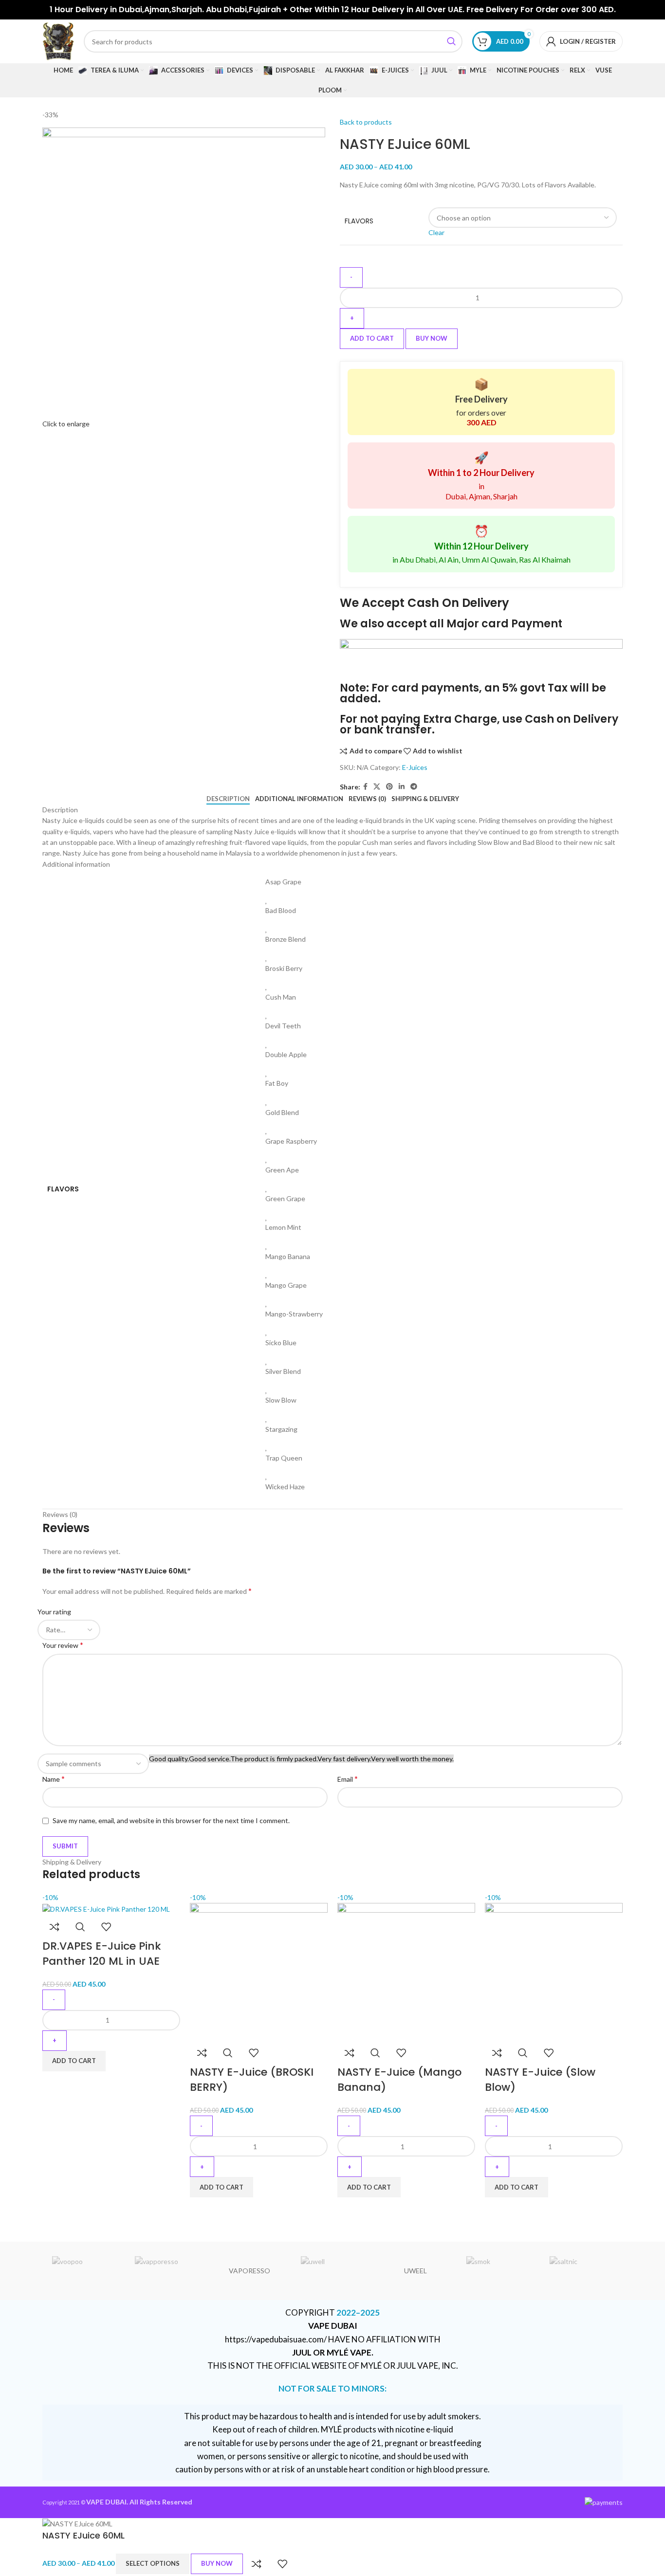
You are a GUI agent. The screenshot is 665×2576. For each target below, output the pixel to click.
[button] (74, 2061)
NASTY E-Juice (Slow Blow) (540, 2080)
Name (54, 1779)
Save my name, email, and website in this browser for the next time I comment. (171, 1820)
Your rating (54, 1612)
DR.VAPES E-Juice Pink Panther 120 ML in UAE (102, 1954)
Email (348, 1779)
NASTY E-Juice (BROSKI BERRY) (252, 2080)
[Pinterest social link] (389, 787)
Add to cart (372, 338)
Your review (63, 1645)
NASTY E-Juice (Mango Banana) (399, 2080)
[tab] (228, 799)
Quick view (80, 1927)
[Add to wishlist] (106, 1927)
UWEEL (416, 2271)
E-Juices (415, 767)
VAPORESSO (249, 2271)
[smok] (498, 2271)
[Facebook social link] (365, 787)
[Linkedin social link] (402, 787)
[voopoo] (84, 2271)
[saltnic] (581, 2271)
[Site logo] (58, 41)
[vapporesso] (166, 2271)
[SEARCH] (451, 41)
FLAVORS (359, 221)
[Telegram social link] (414, 787)
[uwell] (332, 2271)
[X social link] (377, 787)
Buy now (432, 338)
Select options (153, 2563)
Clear (436, 232)
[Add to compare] (55, 1927)
